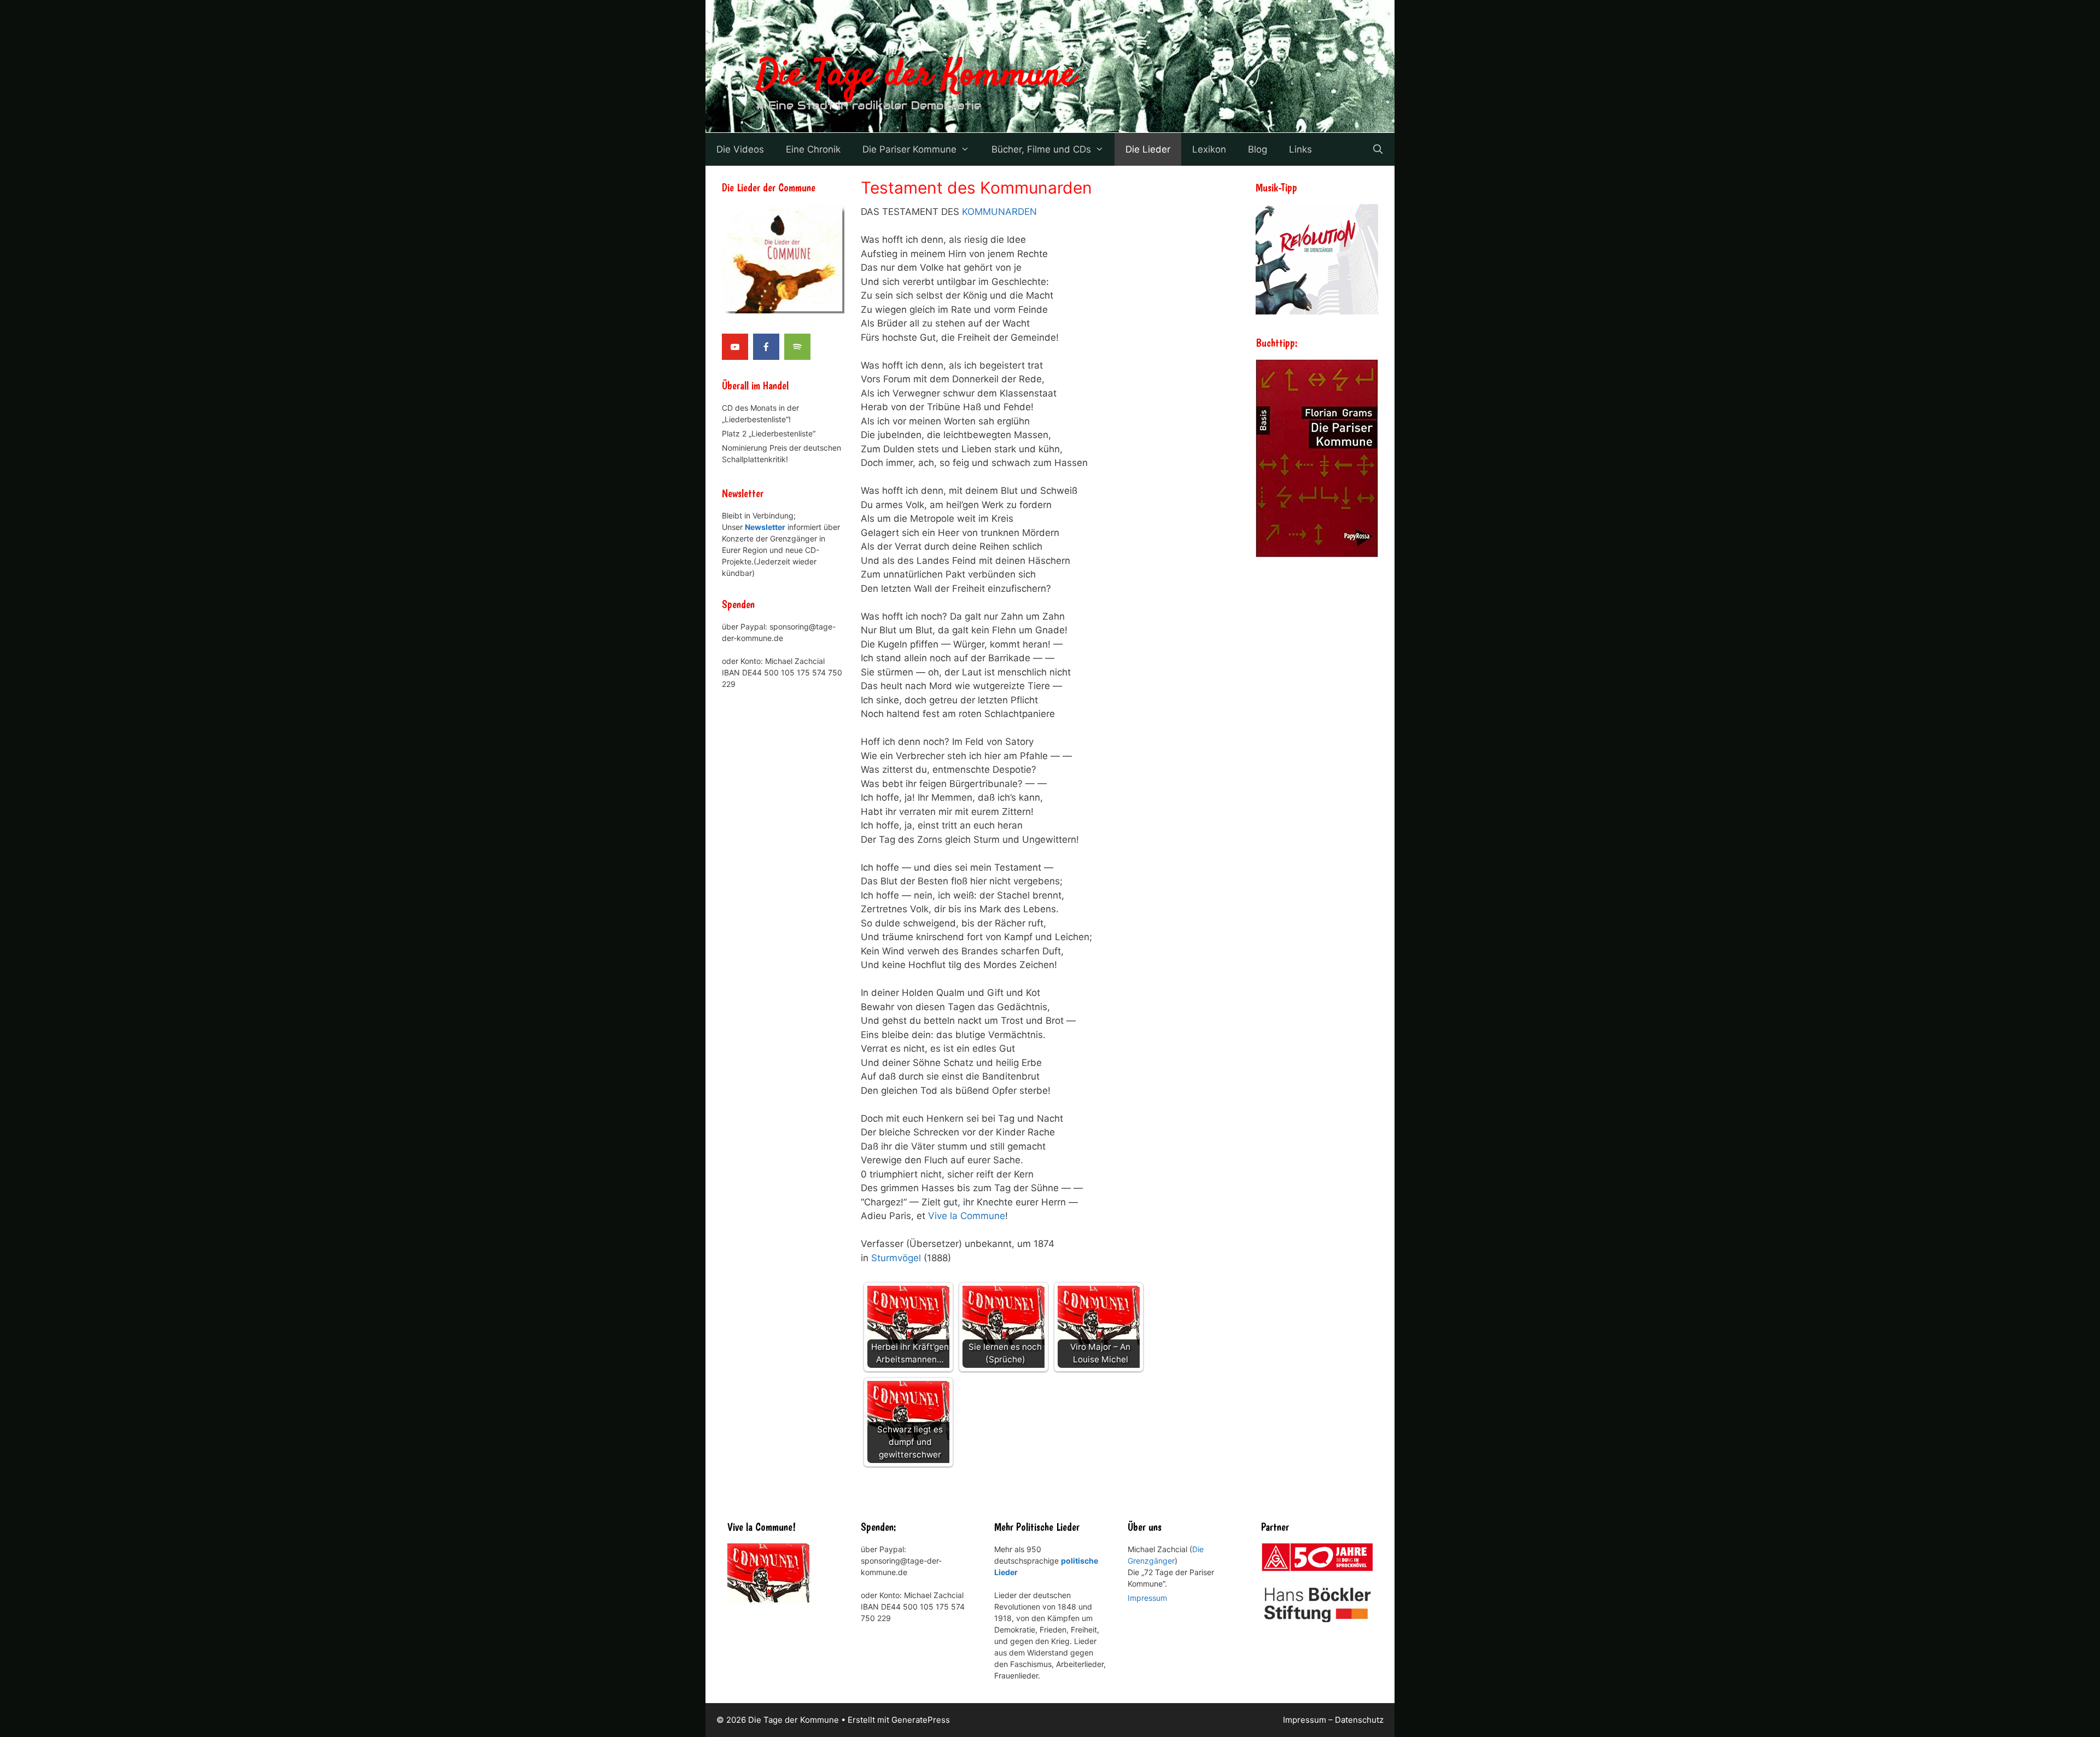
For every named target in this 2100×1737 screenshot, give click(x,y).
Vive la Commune (967, 1216)
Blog (1258, 149)
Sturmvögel (896, 1258)
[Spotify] (797, 347)
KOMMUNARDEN (999, 212)
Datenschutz (1359, 1720)
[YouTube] (735, 347)
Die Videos (740, 149)
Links (1300, 149)
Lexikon (1209, 149)
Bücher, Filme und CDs (1041, 149)
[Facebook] (766, 347)
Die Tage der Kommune (916, 75)
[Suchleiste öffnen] (1378, 149)
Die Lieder (1148, 149)
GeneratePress (921, 1720)
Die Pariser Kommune (909, 149)
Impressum (1147, 1598)
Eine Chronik (813, 149)
